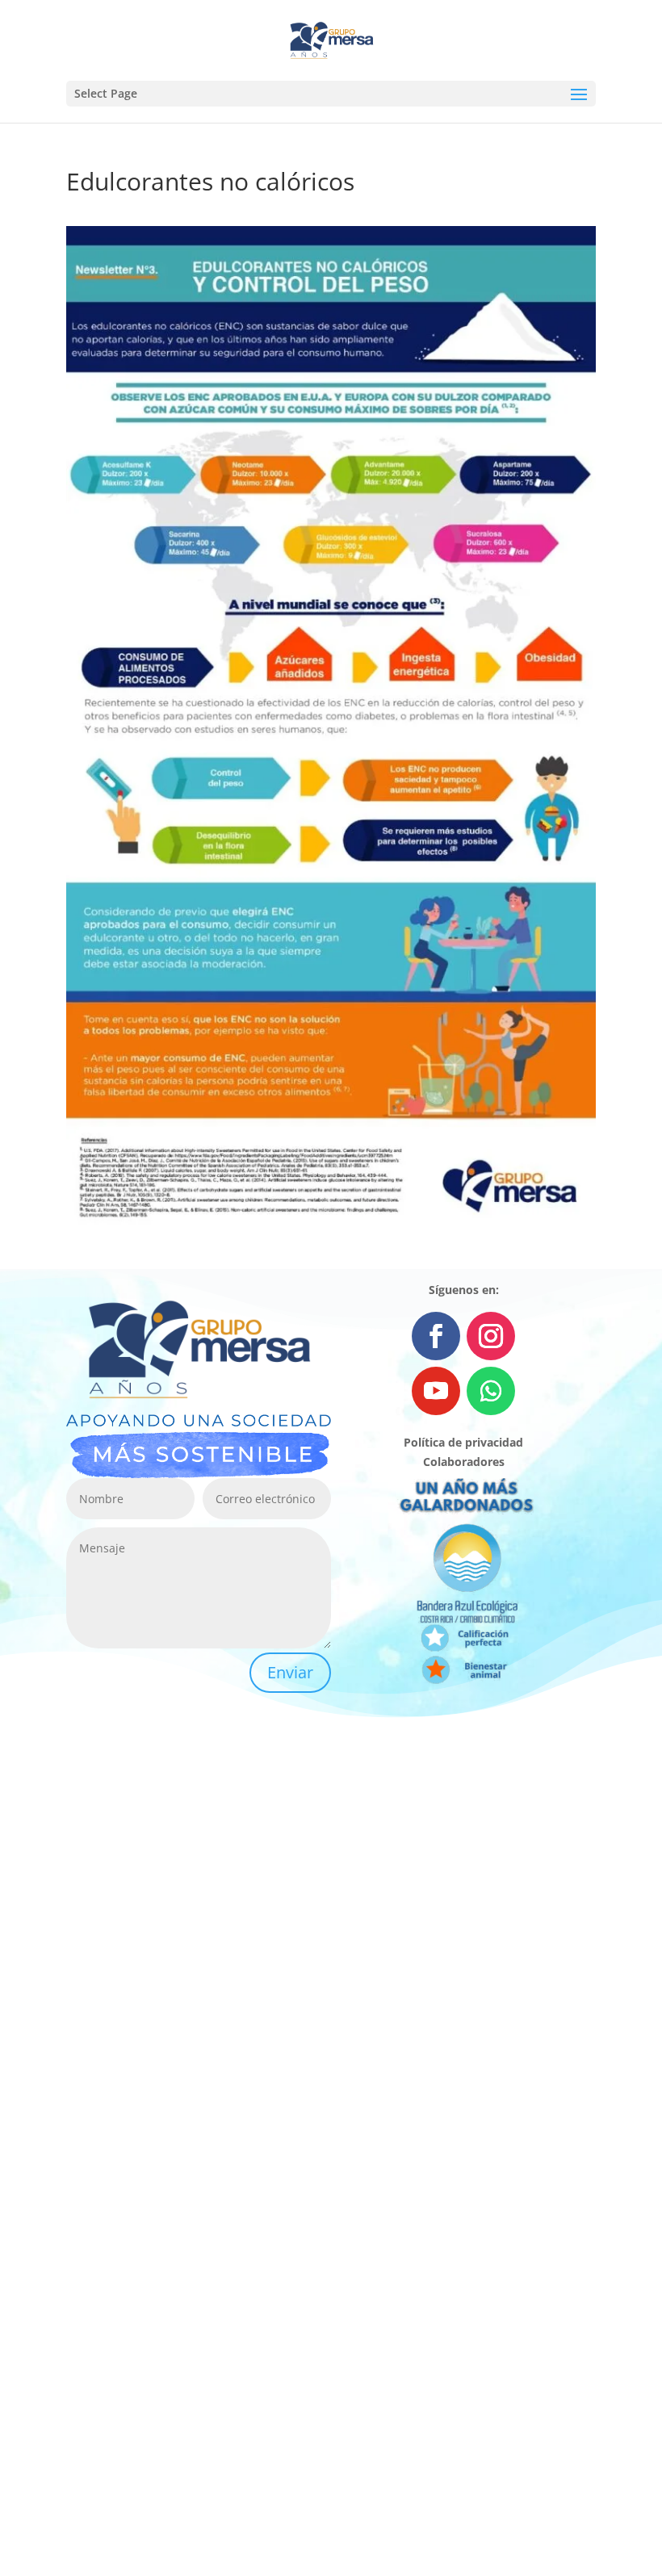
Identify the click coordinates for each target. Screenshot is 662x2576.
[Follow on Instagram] (491, 1336)
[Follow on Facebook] (436, 1336)
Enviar (290, 1672)
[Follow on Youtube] (436, 1391)
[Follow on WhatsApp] (491, 1391)
